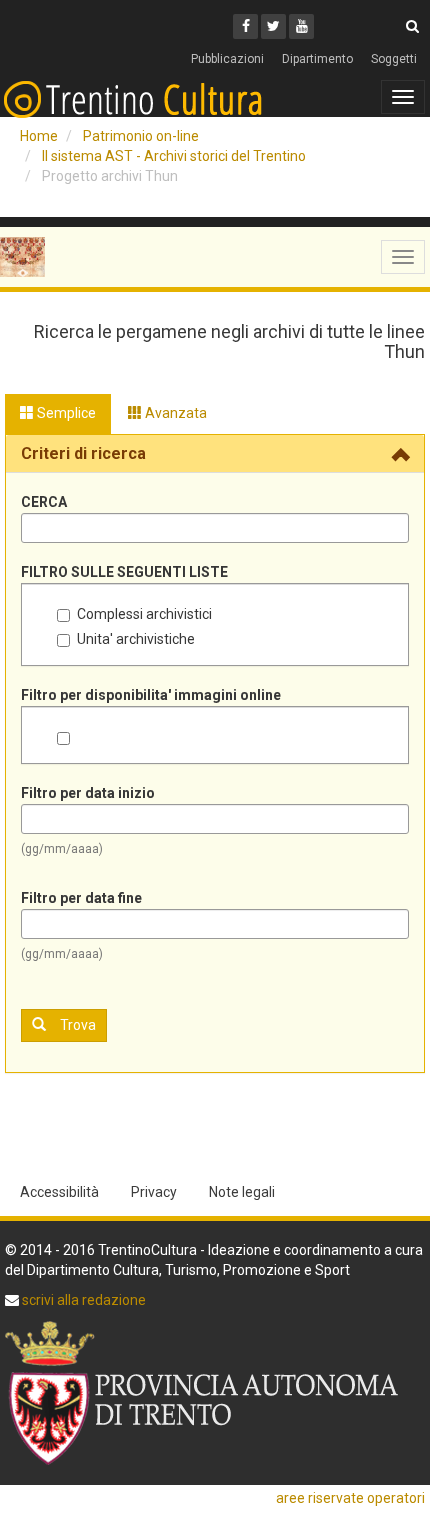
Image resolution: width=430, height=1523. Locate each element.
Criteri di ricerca (83, 453)
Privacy (154, 1192)
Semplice (65, 413)
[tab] (215, 454)
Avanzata (174, 413)
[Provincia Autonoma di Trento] (215, 1393)
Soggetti (394, 59)
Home (39, 136)
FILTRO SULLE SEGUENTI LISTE (124, 572)
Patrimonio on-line (141, 136)
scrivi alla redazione (82, 1300)
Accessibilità (59, 1192)
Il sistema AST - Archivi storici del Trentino (174, 156)
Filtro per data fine (81, 898)
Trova (78, 1025)
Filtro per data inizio (88, 793)
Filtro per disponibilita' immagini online (151, 695)
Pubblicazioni (227, 59)
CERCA (44, 502)
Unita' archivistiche (136, 639)
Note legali (242, 1192)
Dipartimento (317, 59)
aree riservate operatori (350, 1498)
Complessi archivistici (144, 614)
